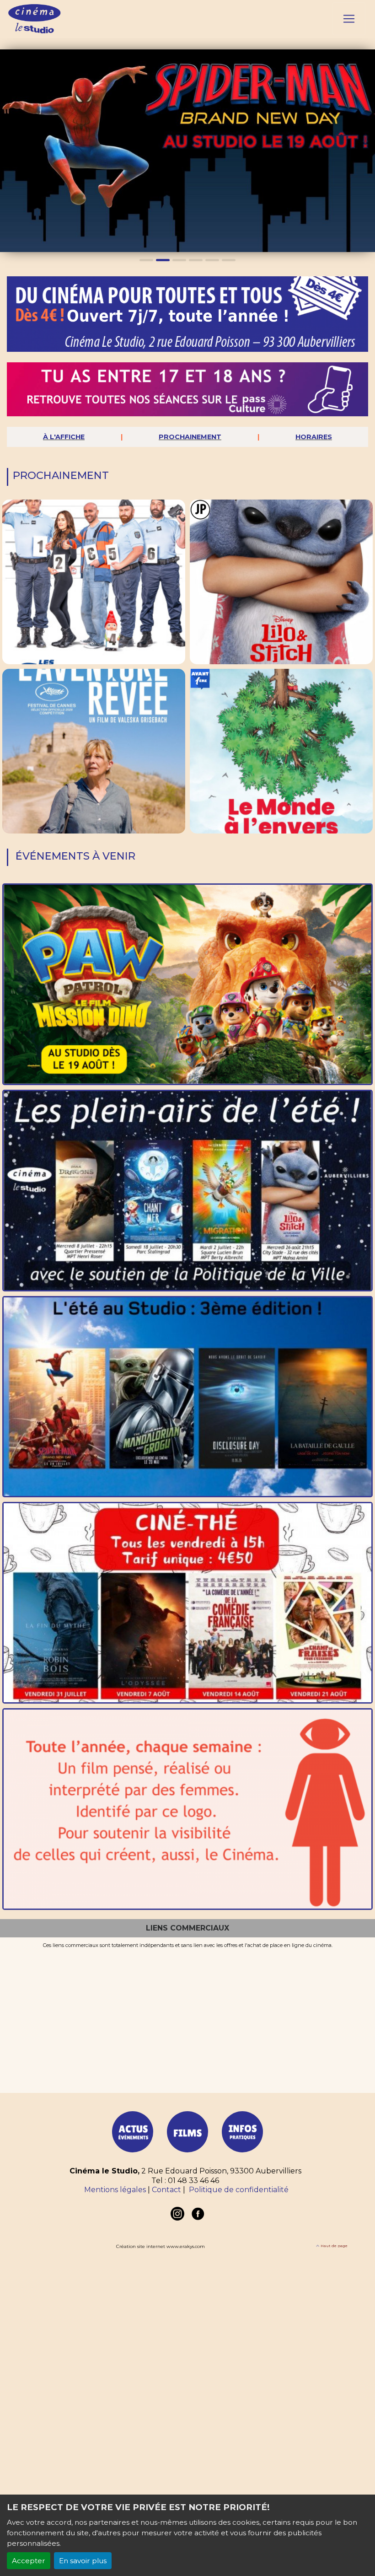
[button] (9, 151)
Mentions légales (115, 2190)
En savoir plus (83, 2561)
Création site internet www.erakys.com (161, 2246)
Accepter (29, 2561)
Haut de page (334, 2246)
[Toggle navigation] (349, 19)
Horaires (314, 437)
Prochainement (190, 437)
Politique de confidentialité (239, 2190)
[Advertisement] (187, 2017)
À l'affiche (64, 437)
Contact (166, 2190)
